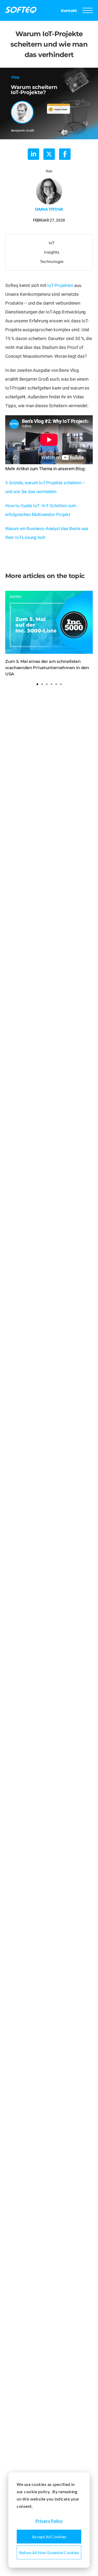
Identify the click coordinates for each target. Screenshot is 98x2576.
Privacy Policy (49, 2521)
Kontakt (69, 11)
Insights (52, 252)
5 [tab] (56, 684)
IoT (51, 243)
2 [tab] (42, 684)
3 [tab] (47, 684)
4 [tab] (51, 684)
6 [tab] (61, 684)
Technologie (52, 262)
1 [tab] (37, 684)
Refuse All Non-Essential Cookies (49, 2552)
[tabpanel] (49, 634)
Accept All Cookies (49, 2537)
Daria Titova (49, 209)
